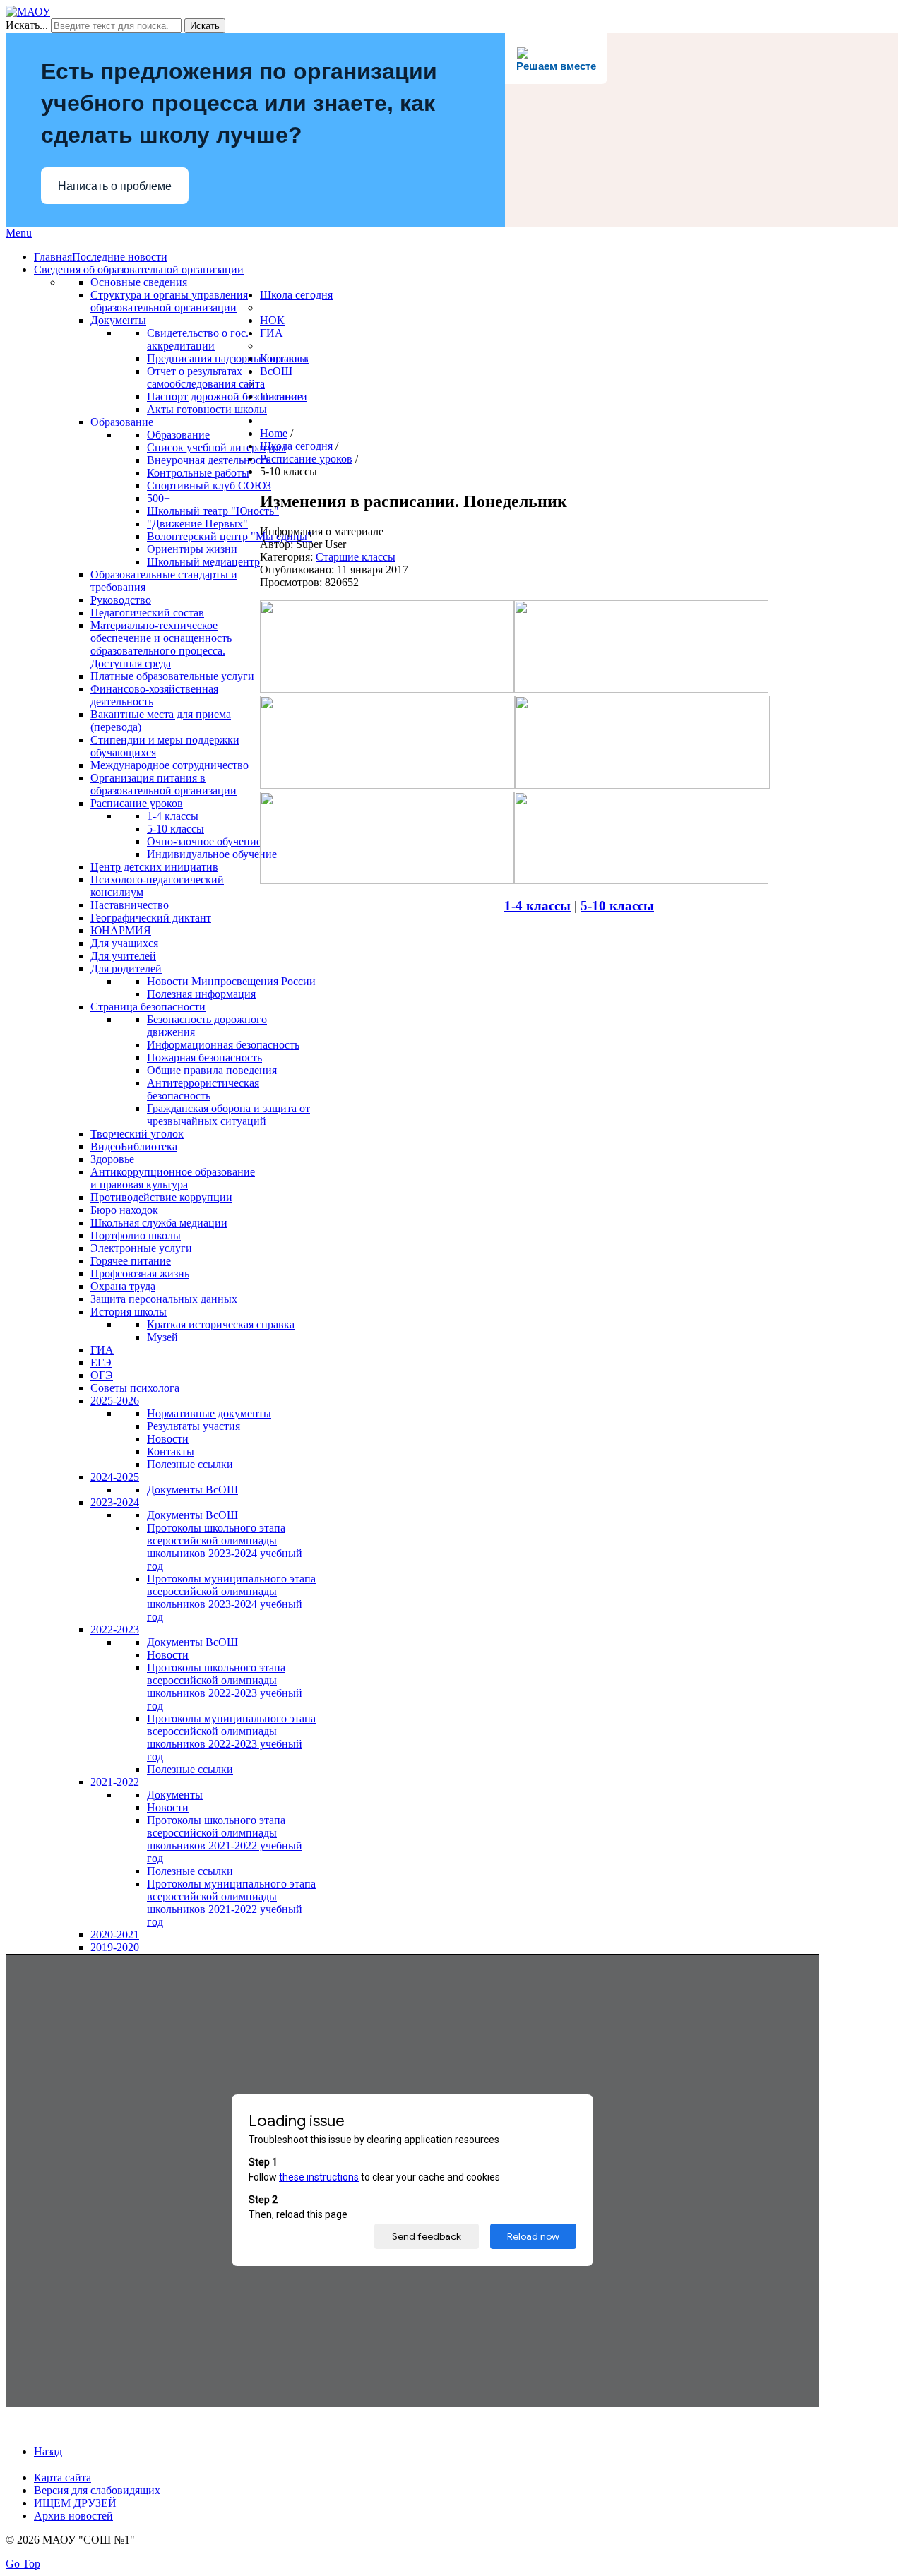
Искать (205, 26)
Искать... (27, 25)
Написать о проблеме (115, 186)
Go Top (23, 2564)
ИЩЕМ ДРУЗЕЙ (75, 2503)
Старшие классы (356, 557)
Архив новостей (73, 2516)
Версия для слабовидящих (97, 2490)
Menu (19, 233)
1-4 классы (537, 906)
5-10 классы (617, 906)
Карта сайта (63, 2477)
